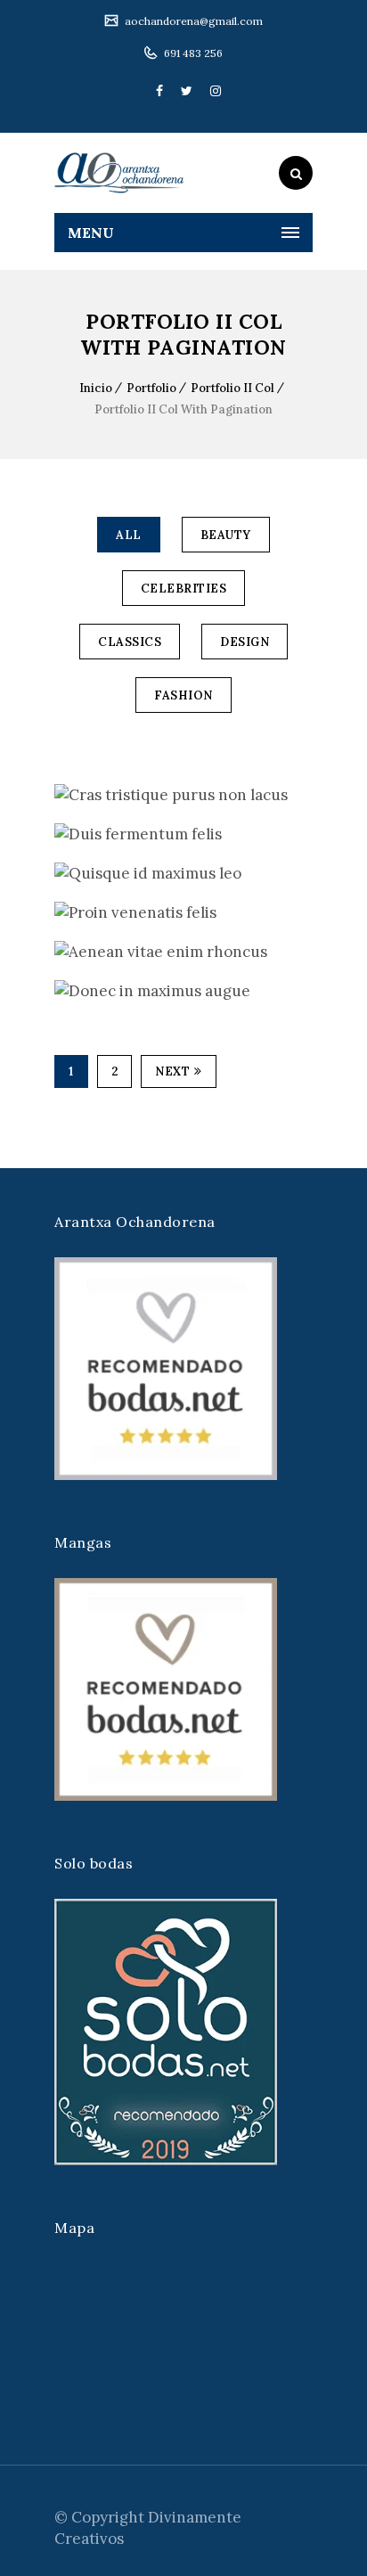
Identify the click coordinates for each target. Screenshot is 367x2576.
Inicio (96, 388)
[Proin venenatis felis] (60, 913)
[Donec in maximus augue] (60, 991)
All (129, 535)
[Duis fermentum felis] (60, 834)
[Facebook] (159, 91)
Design (245, 642)
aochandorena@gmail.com (192, 21)
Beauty (226, 535)
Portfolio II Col (232, 388)
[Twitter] (187, 91)
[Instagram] (211, 91)
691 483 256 (192, 53)
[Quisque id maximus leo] (60, 874)
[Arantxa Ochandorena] (119, 173)
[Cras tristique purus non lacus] (60, 795)
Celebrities (184, 589)
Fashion (183, 695)
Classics (130, 642)
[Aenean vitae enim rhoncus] (60, 952)
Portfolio (151, 388)
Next (172, 1071)
